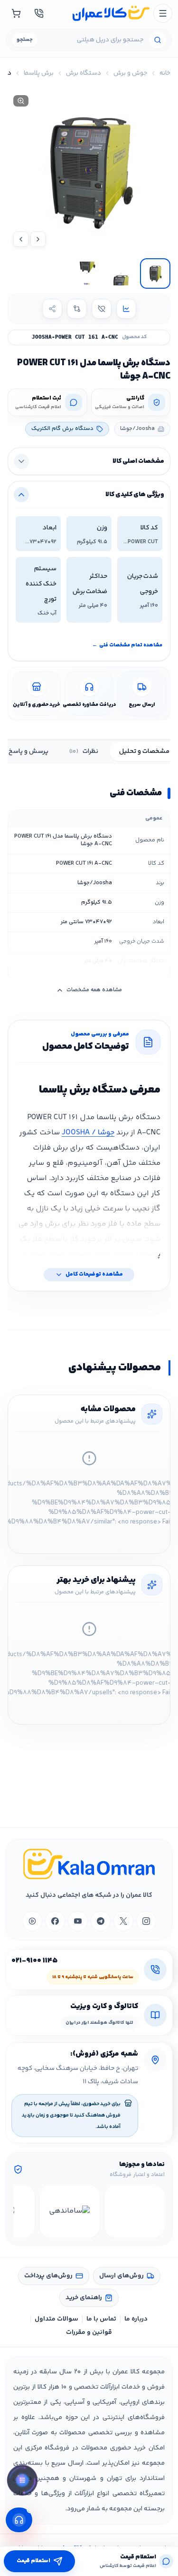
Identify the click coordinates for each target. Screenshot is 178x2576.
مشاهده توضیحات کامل (94, 1274)
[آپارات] (32, 1921)
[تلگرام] (101, 1921)
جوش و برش (130, 73)
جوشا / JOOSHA (88, 1133)
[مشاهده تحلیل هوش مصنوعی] (22, 2481)
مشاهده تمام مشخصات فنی (127, 645)
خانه (165, 73)
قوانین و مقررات (89, 2332)
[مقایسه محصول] (77, 309)
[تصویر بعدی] (21, 239)
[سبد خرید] (16, 13)
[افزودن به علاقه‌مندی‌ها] (102, 309)
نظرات (84, 751)
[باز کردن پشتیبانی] (19, 2520)
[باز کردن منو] (163, 13)
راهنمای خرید (84, 2298)
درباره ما (136, 2319)
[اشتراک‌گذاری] (52, 309)
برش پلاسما (39, 73)
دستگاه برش (84, 73)
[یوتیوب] (78, 1921)
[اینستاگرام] (146, 1921)
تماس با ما (101, 2319)
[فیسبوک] (55, 1921)
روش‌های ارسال (122, 2276)
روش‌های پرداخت (48, 2276)
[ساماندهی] (70, 2211)
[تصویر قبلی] (38, 239)
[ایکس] (123, 1921)
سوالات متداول (56, 2319)
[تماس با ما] (39, 13)
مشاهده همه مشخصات (94, 990)
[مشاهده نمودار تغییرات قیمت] (126, 309)
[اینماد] (135, 2211)
